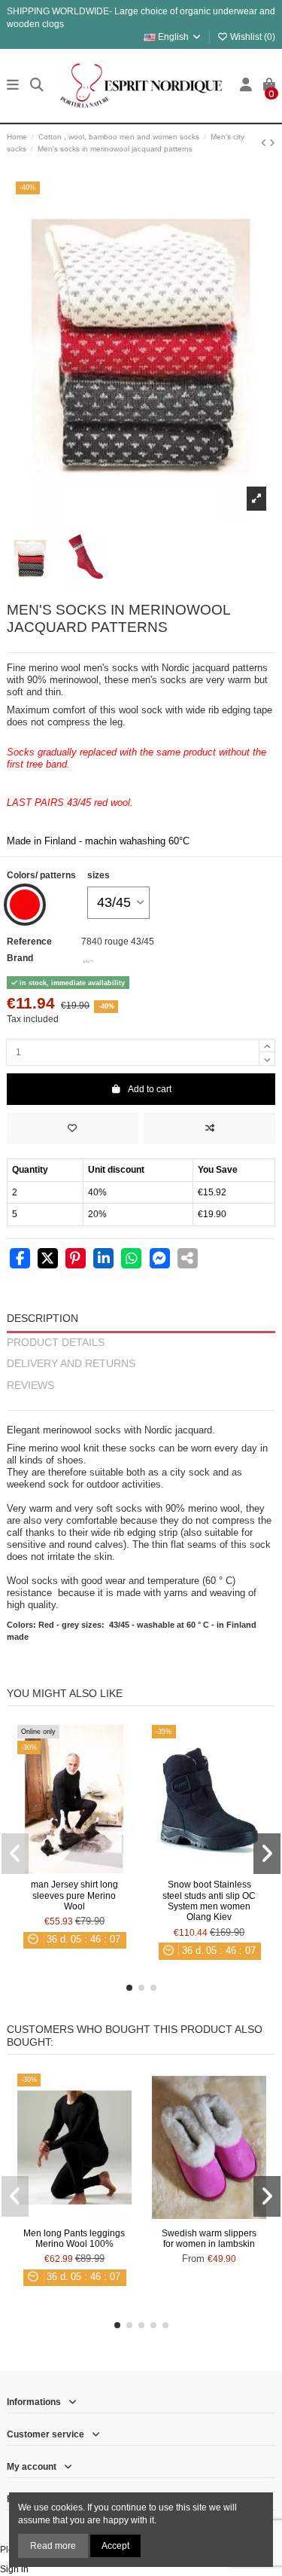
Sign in (14, 2569)
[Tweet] (48, 1260)
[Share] (20, 1260)
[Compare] (74, 1869)
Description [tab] (42, 1319)
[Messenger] (160, 1260)
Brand (20, 958)
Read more (53, 2546)
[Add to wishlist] (73, 1128)
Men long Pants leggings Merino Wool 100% (74, 2239)
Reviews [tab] (30, 1386)
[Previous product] (265, 143)
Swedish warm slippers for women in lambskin (209, 2239)
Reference (29, 942)
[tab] (141, 1404)
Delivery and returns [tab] (71, 1364)
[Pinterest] (76, 1260)
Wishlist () (252, 37)
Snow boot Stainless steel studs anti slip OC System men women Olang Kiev (209, 1901)
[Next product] (272, 143)
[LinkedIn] (103, 1260)
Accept (115, 2546)
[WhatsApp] (131, 1260)
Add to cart (150, 1089)
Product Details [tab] (56, 1343)
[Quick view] (92, 1869)
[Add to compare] (209, 1128)
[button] (129, 1988)
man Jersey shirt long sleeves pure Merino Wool (74, 1895)
